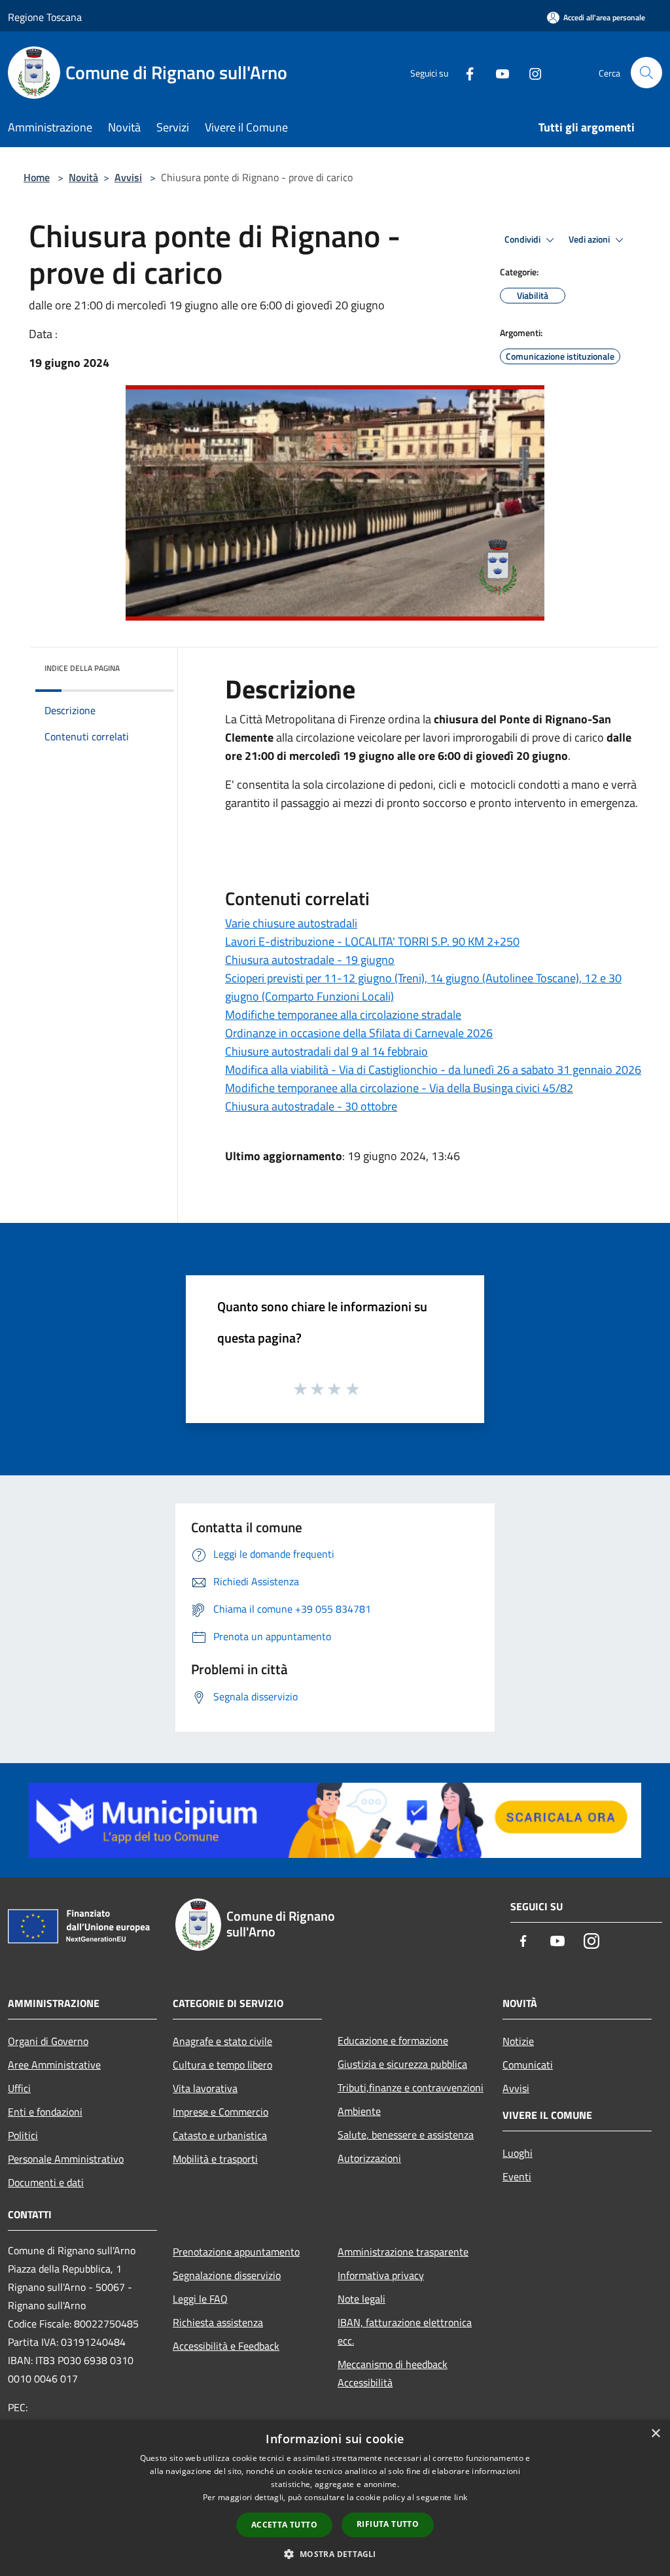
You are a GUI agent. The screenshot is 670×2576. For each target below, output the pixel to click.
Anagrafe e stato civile (222, 2041)
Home (37, 177)
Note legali (361, 2299)
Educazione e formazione (393, 2040)
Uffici (19, 2088)
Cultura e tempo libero (222, 2065)
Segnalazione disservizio (227, 2275)
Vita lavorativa (205, 2088)
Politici (23, 2135)
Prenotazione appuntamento (236, 2252)
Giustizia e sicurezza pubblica (402, 2064)
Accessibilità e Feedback (226, 2346)
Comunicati (528, 2065)
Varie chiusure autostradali (291, 923)
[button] (335, 2554)
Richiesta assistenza (218, 2322)
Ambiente (359, 2111)
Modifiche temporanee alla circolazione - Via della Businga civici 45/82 (399, 1088)
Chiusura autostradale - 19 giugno (310, 960)
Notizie (518, 2041)
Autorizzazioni (369, 2158)
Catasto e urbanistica (220, 2135)
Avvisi (128, 177)
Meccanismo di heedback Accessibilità (393, 2373)
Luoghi (518, 2153)
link (461, 2497)
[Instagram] (530, 72)
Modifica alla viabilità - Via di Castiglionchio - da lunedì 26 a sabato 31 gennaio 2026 (433, 1070)
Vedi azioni (590, 239)
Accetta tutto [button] (284, 2525)
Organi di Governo (48, 2041)
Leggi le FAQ (200, 2299)
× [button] (655, 2434)
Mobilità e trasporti (215, 2159)
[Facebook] (465, 72)
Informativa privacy (381, 2275)
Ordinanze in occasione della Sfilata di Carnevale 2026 (359, 1033)
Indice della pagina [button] (82, 668)
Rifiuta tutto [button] (388, 2524)
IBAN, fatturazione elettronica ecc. (405, 2331)
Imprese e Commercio (220, 2112)
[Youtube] (497, 72)
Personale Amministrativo (66, 2159)
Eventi (517, 2176)
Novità (83, 177)
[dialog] (335, 2498)
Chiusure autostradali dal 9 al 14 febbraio (326, 1051)
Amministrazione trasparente (403, 2252)
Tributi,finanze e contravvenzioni (411, 2087)
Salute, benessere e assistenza (406, 2135)
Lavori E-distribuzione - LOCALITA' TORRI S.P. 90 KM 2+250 (372, 941)
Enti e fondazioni (45, 2112)
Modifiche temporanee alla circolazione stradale (343, 1015)
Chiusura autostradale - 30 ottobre (311, 1106)
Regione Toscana (45, 17)
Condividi (523, 239)
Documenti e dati (46, 2182)
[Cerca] (646, 73)
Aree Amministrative (54, 2065)
